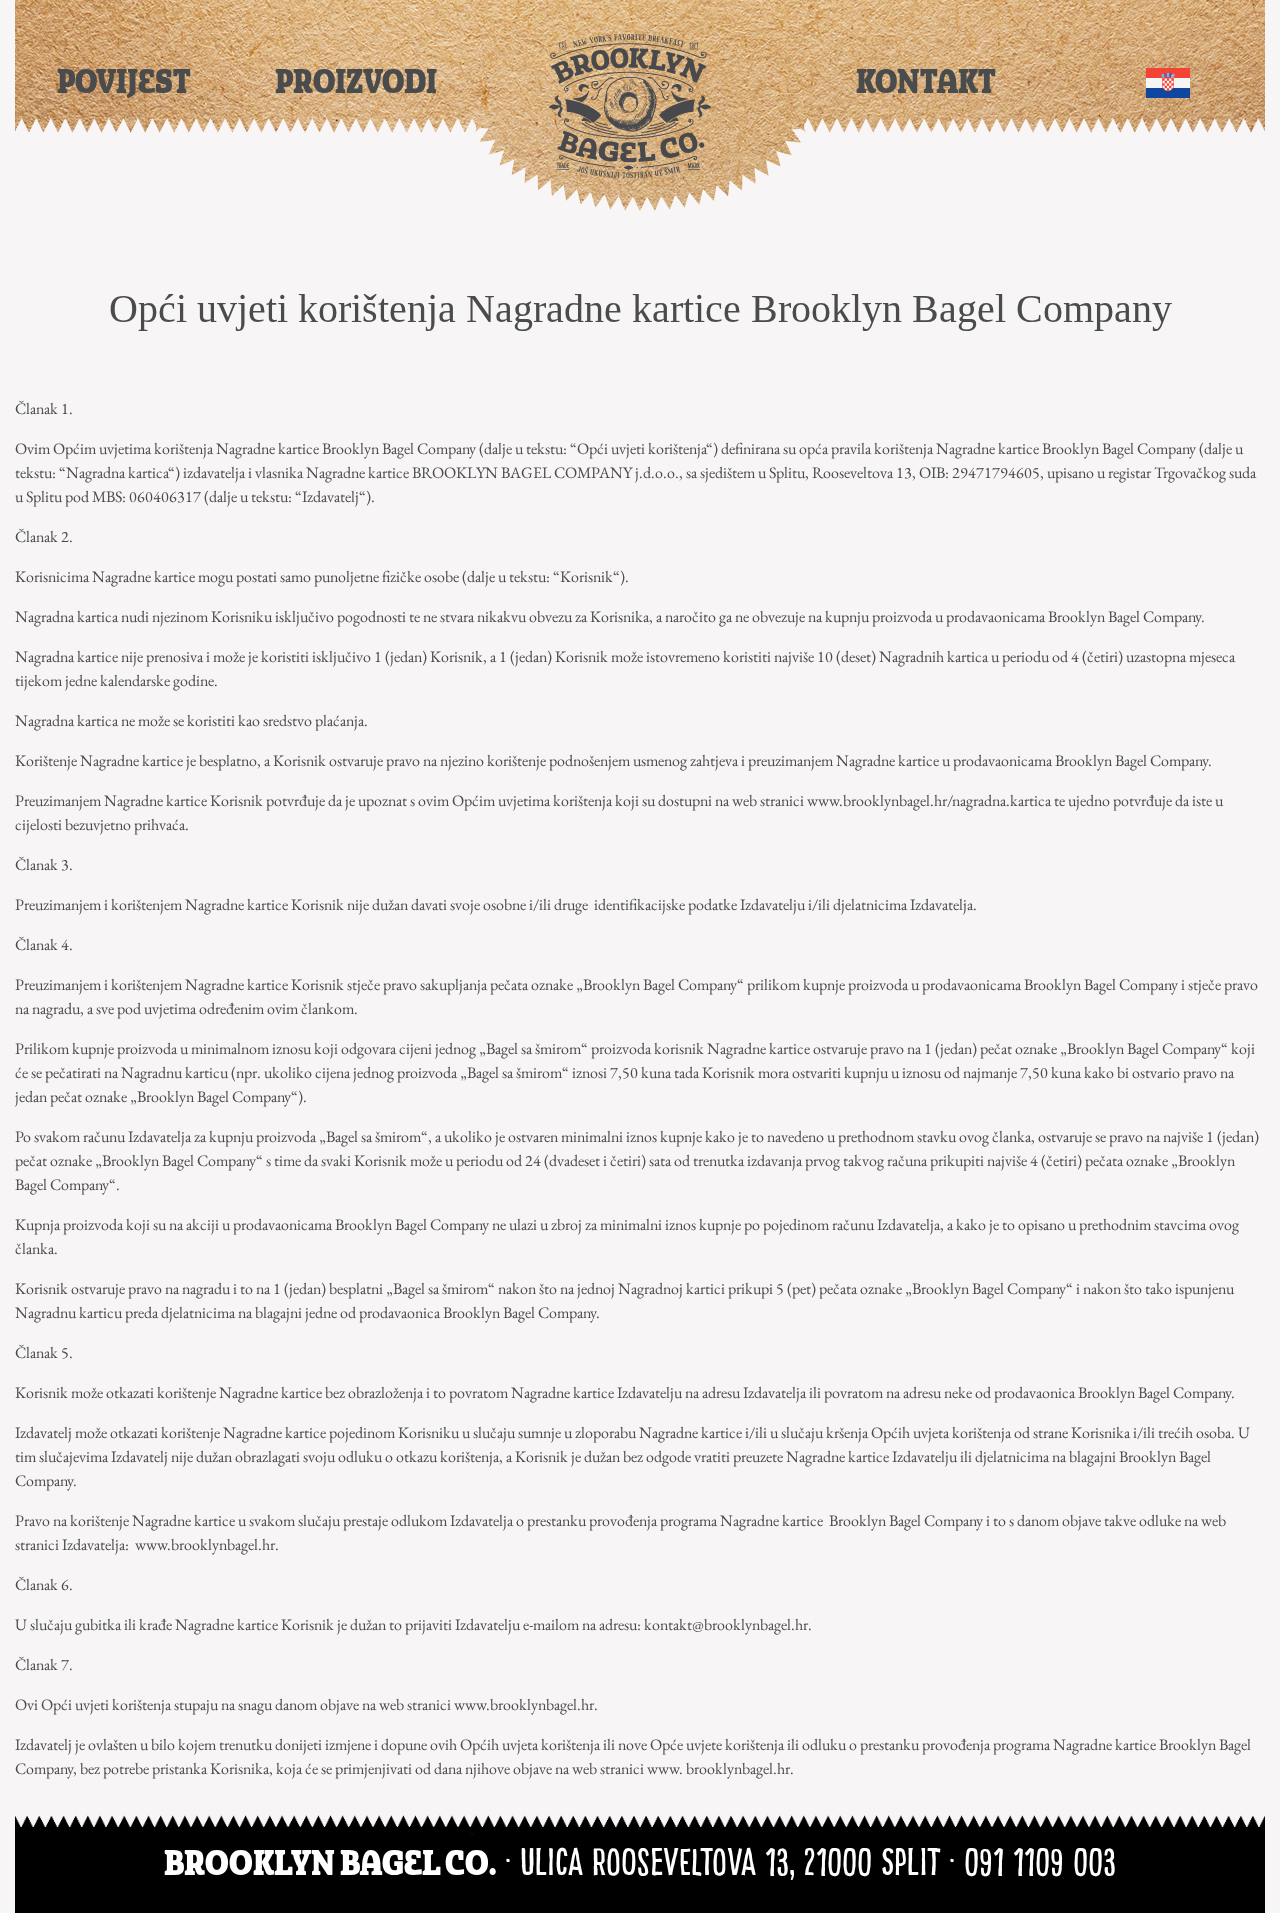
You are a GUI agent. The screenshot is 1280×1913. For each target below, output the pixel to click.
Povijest (124, 83)
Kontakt (926, 83)
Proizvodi (356, 83)
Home (630, 106)
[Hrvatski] (1168, 80)
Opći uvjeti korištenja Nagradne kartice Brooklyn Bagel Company (640, 308)
